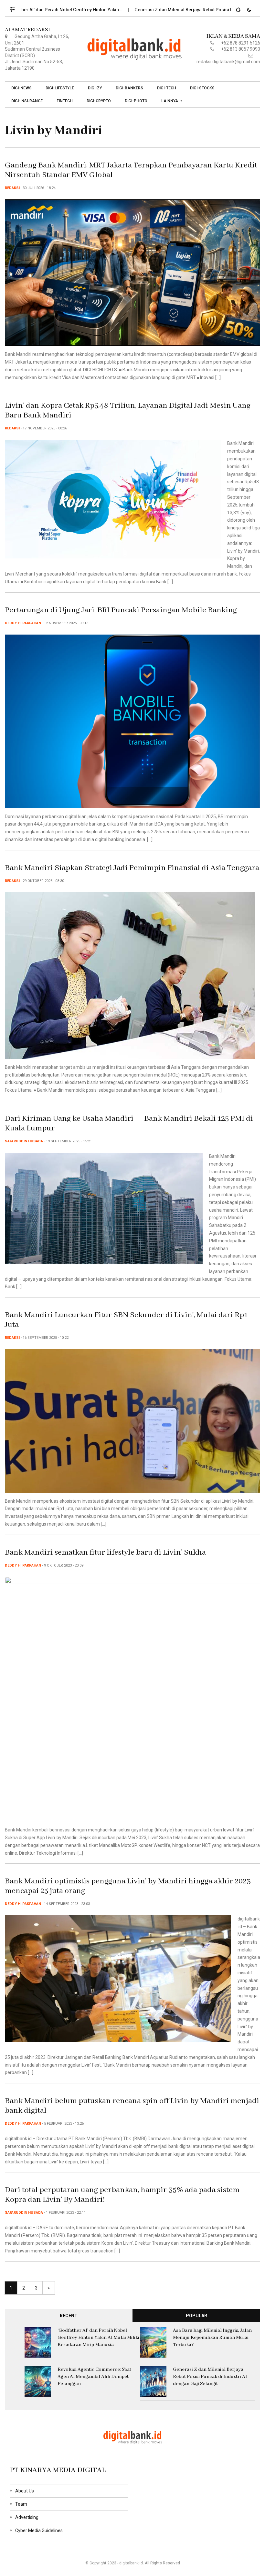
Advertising (27, 2517)
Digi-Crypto (99, 101)
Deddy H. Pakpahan (23, 623)
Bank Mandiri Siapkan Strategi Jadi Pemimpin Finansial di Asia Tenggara (132, 868)
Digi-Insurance (27, 101)
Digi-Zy (95, 88)
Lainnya (170, 101)
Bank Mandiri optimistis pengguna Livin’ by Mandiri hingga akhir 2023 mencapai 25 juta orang (128, 1886)
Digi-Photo (136, 101)
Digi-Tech (167, 88)
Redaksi (12, 188)
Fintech (65, 101)
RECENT (69, 2316)
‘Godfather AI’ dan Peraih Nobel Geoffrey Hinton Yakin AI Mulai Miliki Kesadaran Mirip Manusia (98, 2338)
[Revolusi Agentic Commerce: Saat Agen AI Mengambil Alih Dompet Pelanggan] (38, 2381)
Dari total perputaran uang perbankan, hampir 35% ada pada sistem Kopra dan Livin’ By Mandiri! (122, 2195)
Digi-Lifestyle (60, 88)
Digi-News (21, 88)
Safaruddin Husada (24, 1141)
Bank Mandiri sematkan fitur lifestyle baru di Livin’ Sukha (105, 1553)
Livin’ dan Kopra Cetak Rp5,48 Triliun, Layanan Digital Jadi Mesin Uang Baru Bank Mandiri (128, 411)
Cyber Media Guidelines (39, 2531)
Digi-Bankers (129, 88)
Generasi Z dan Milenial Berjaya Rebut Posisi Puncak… (147, 10)
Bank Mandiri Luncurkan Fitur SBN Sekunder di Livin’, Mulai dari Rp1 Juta (126, 1320)
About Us (25, 2491)
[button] (15, 8)
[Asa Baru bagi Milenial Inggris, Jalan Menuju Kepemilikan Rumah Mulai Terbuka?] (153, 2342)
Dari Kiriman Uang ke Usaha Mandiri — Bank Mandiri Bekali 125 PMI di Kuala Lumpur (129, 1123)
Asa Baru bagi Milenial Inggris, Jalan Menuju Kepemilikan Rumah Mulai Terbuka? (212, 2338)
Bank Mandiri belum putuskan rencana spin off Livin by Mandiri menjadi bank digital (132, 2106)
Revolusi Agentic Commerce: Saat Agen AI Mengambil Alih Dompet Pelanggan (94, 2377)
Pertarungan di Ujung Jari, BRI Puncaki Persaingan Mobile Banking (121, 610)
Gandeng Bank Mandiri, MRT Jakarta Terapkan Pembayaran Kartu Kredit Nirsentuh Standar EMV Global (131, 170)
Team (21, 2504)
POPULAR (196, 2316)
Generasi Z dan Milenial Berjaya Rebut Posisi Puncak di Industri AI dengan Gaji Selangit (210, 2377)
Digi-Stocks (202, 88)
